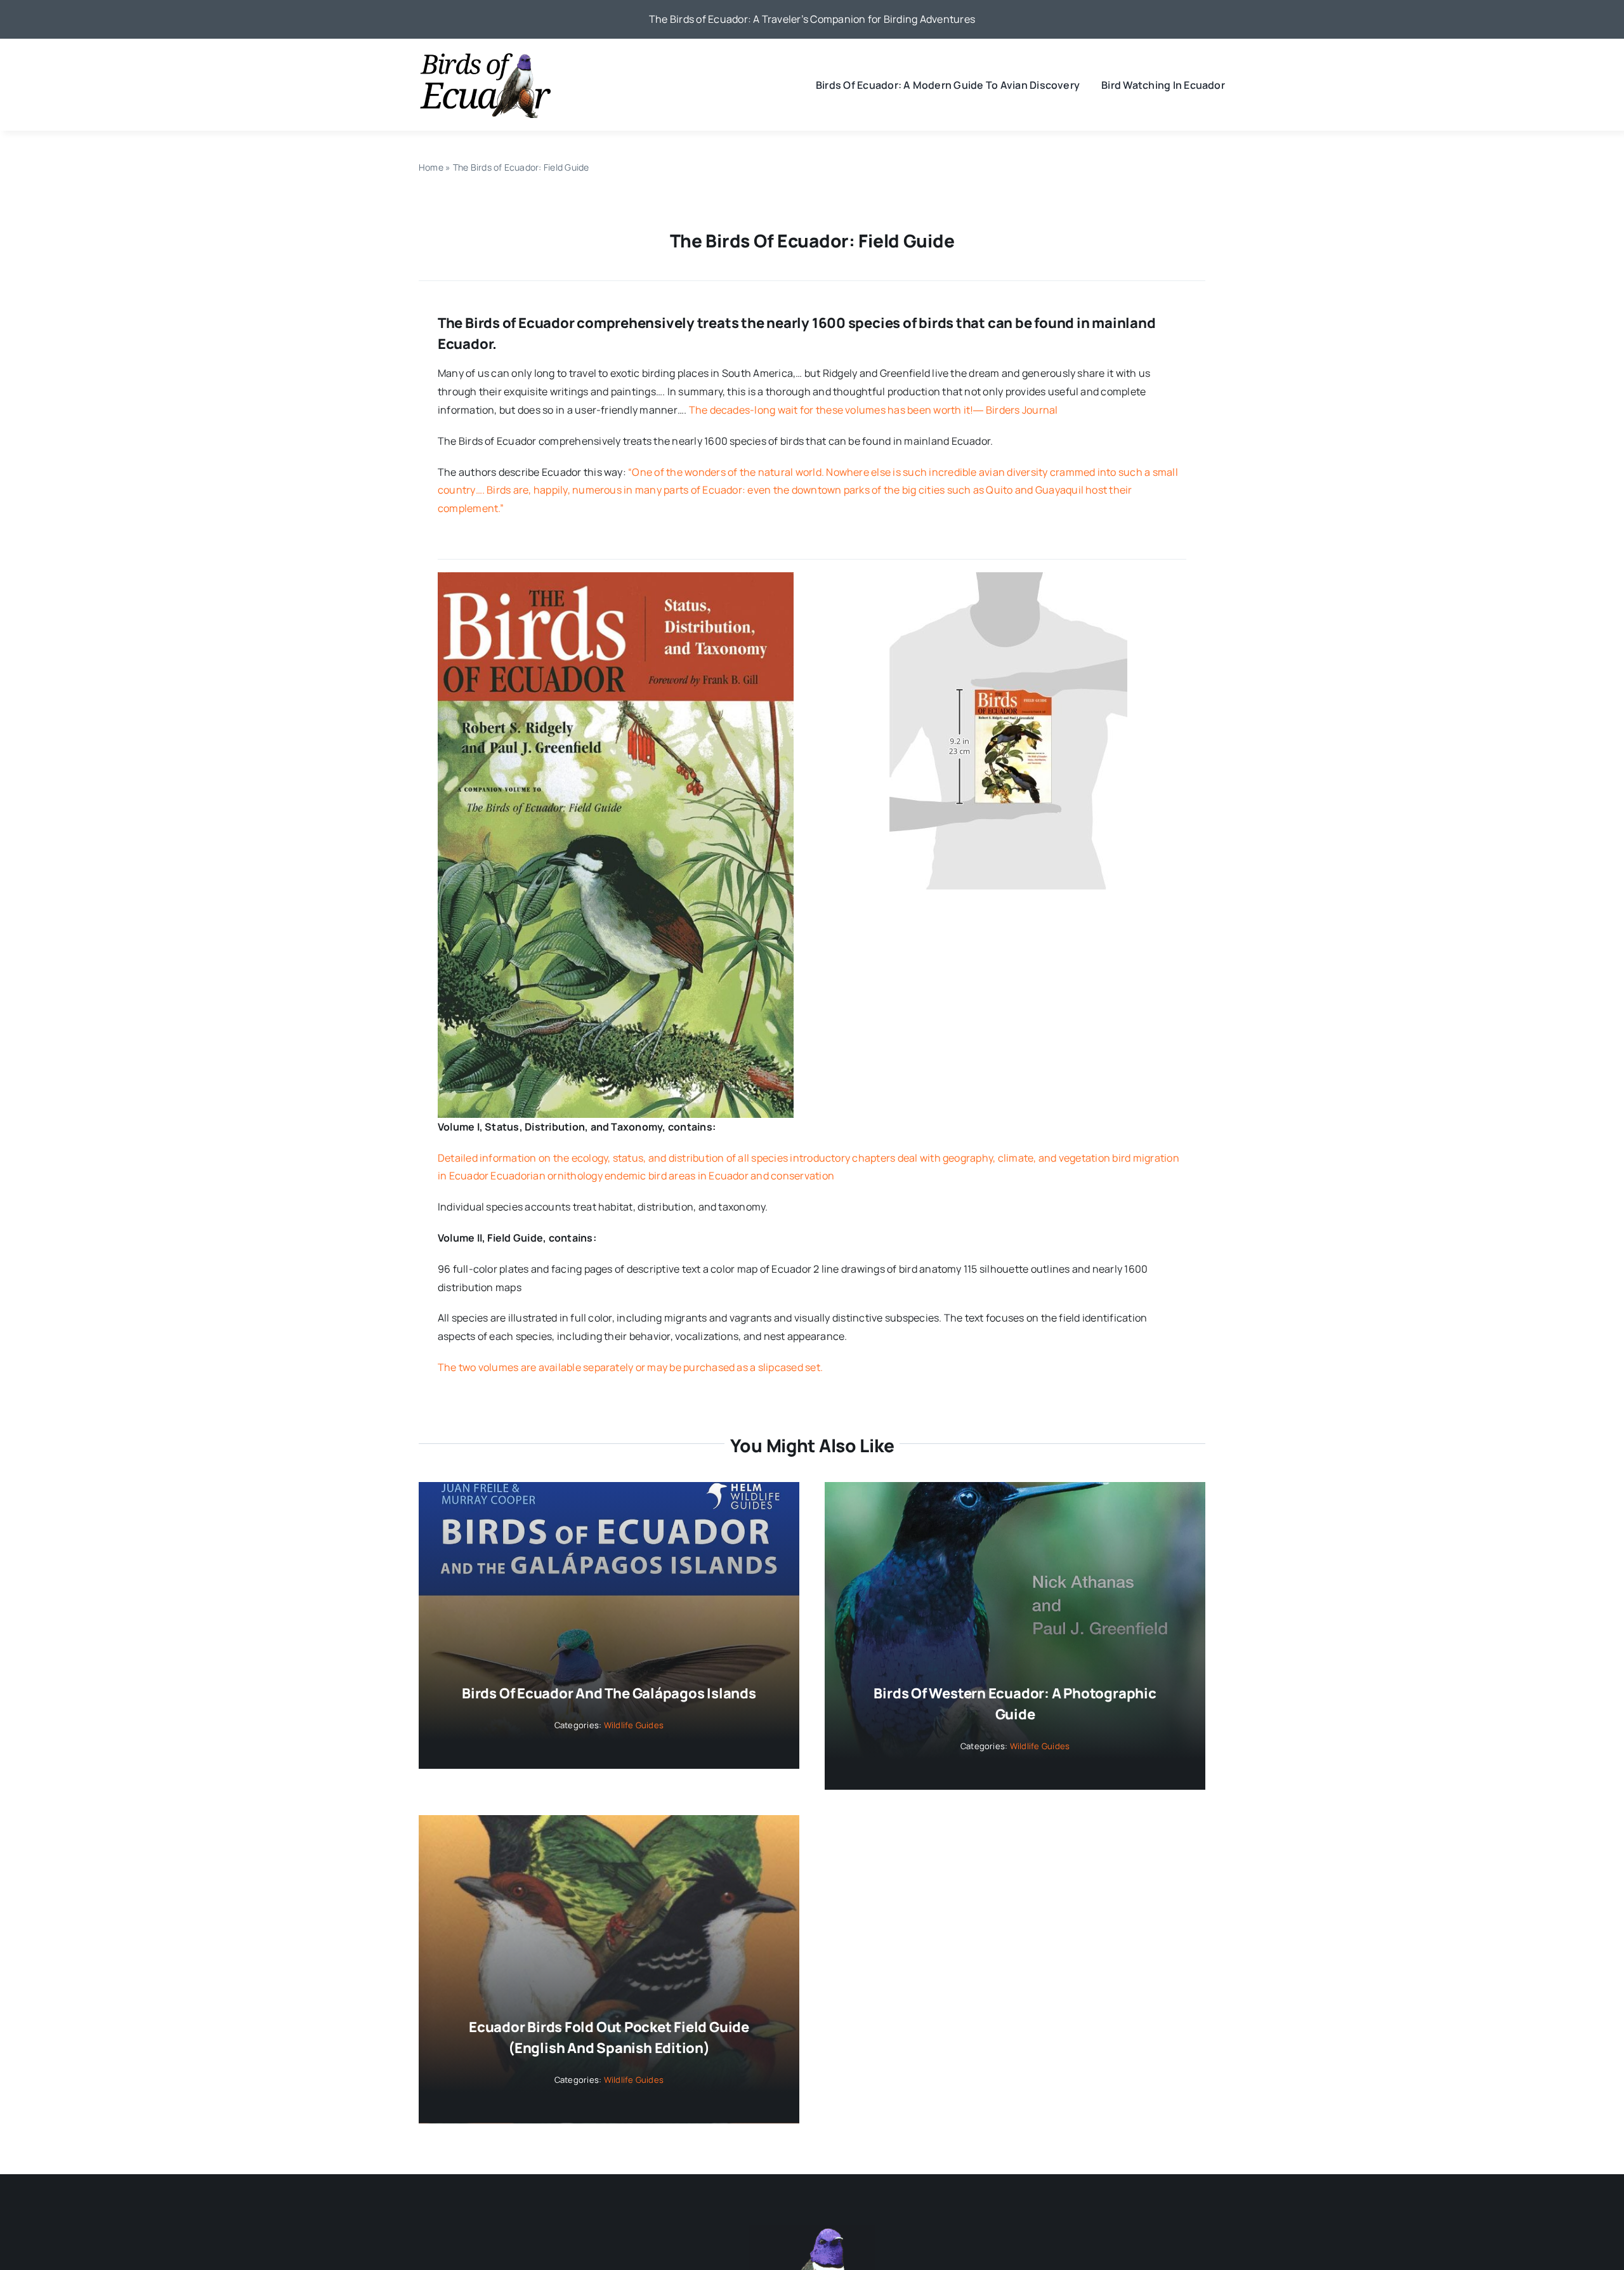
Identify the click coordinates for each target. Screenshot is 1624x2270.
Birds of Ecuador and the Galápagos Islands (609, 1693)
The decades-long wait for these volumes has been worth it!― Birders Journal (874, 410)
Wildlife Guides (634, 1725)
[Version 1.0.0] (1008, 577)
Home (431, 167)
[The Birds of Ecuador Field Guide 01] (616, 577)
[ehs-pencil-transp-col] (812, 2230)
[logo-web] (485, 56)
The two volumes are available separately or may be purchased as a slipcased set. (630, 1367)
